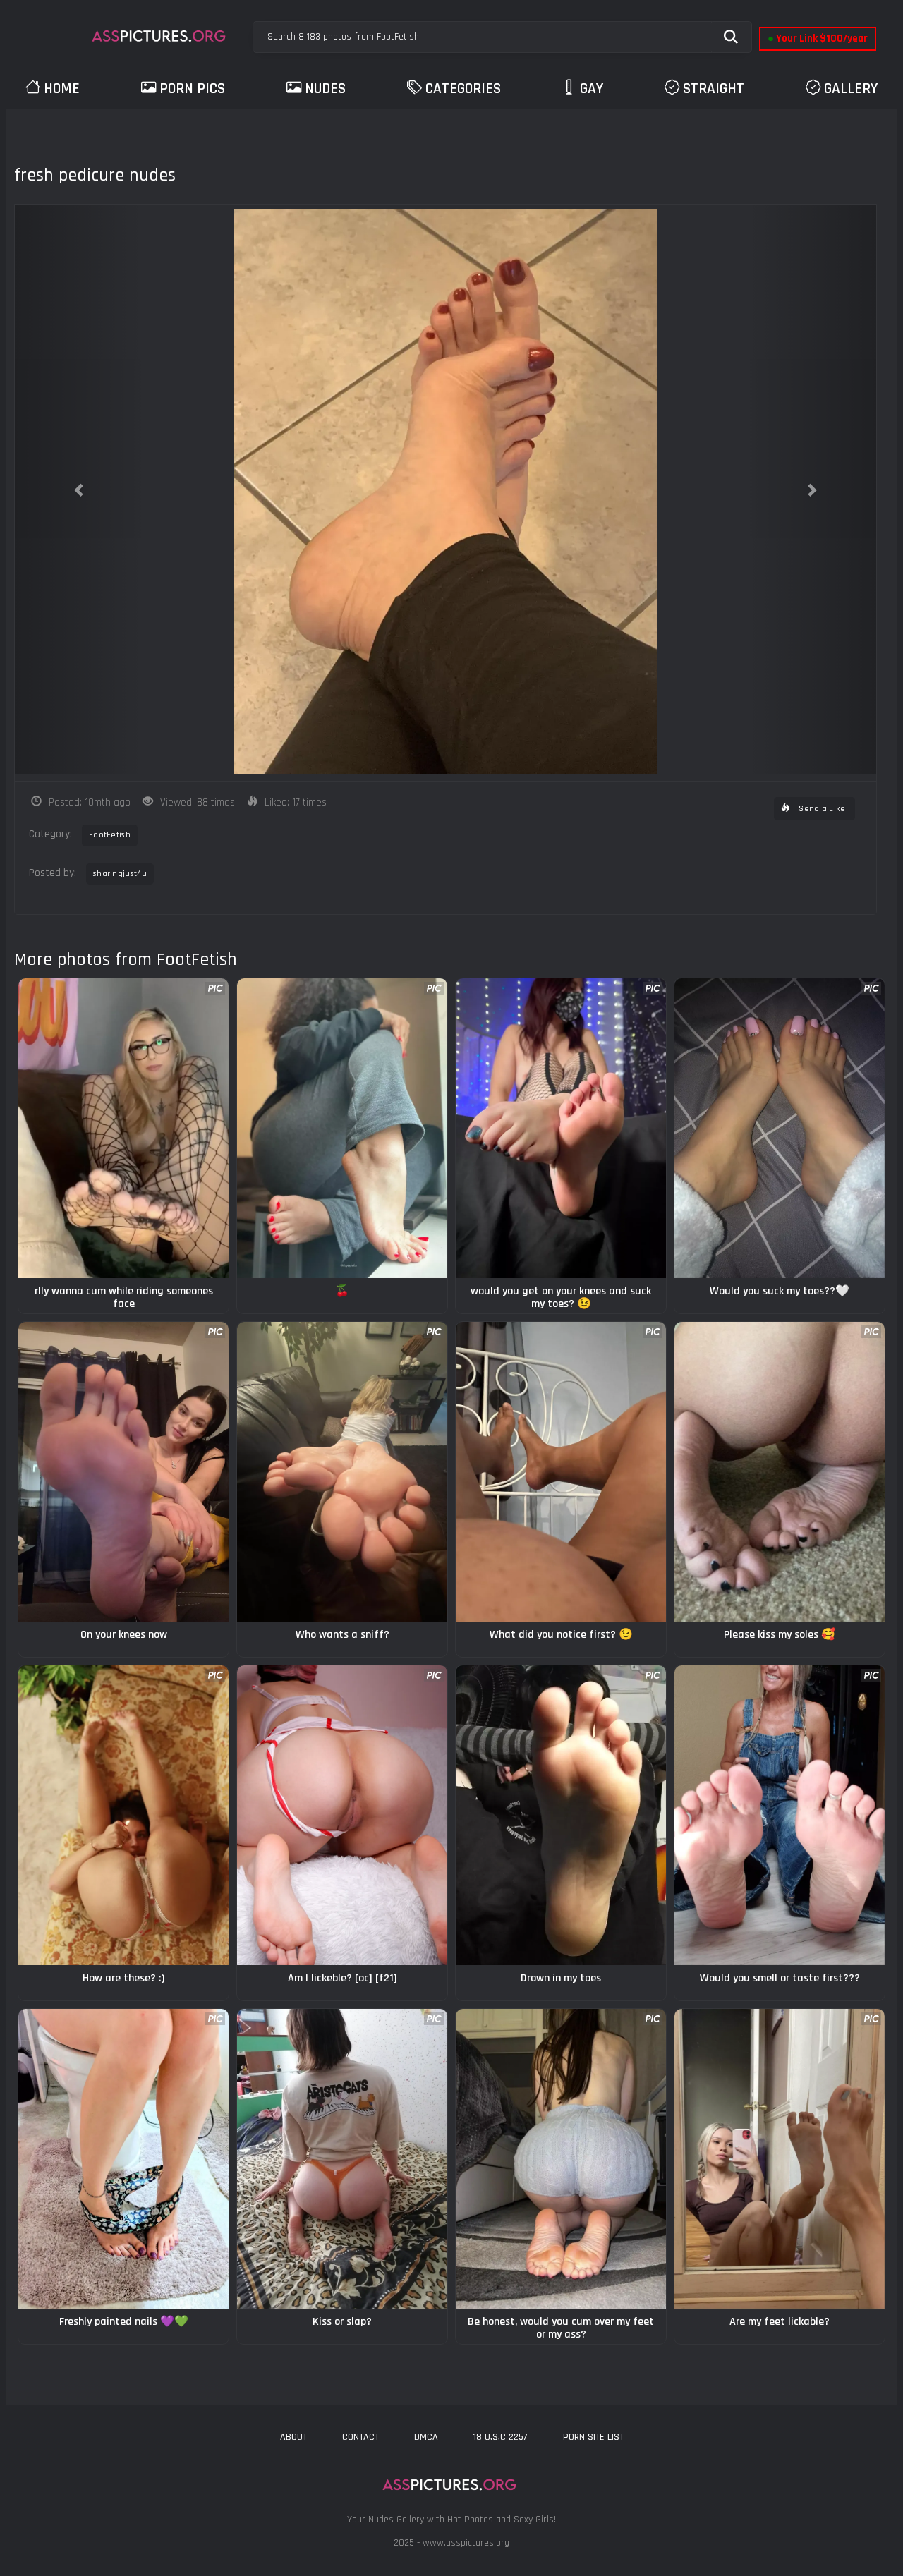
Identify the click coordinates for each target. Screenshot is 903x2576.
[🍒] (342, 1128)
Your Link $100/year (818, 38)
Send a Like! (822, 809)
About (293, 2437)
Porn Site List (593, 2437)
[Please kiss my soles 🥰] (780, 1472)
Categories (463, 89)
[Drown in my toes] (561, 1815)
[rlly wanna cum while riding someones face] (123, 1128)
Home (62, 89)
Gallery (851, 89)
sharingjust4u (120, 874)
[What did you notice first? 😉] (561, 1472)
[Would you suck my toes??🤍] (780, 1128)
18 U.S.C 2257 (501, 2437)
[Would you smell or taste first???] (780, 1815)
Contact (360, 2437)
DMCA (426, 2437)
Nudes (325, 89)
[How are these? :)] (123, 1815)
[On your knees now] (123, 1472)
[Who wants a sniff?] (342, 1472)
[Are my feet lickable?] (780, 2159)
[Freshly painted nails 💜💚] (123, 2159)
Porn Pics (192, 89)
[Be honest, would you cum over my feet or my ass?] (561, 2159)
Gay (592, 89)
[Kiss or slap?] (342, 2159)
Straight (714, 89)
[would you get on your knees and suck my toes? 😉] (561, 1128)
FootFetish (110, 835)
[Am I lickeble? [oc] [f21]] (342, 1815)
